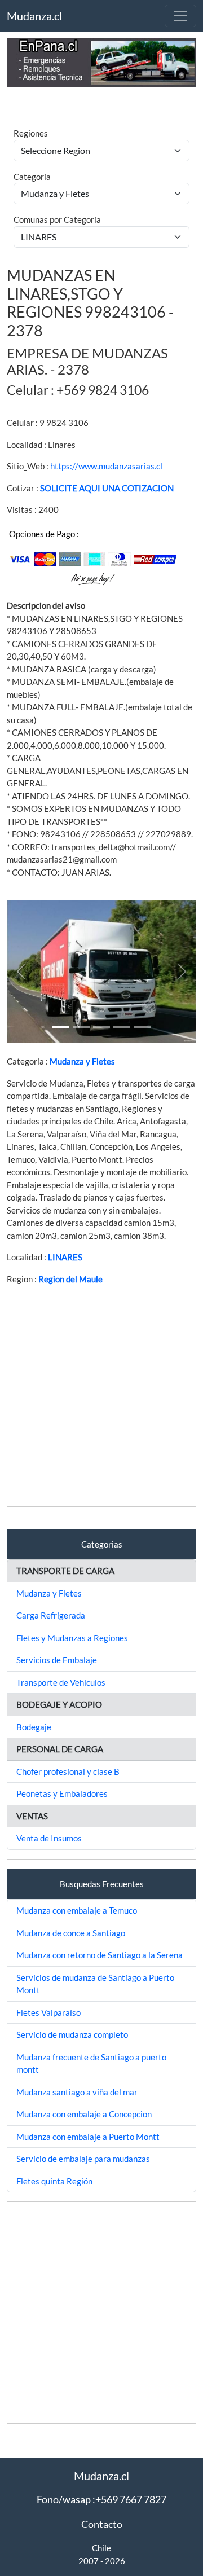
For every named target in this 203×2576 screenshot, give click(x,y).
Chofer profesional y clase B (68, 1771)
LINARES (65, 1257)
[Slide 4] (142, 1027)
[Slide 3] (122, 1027)
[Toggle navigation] (180, 16)
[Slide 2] (101, 1027)
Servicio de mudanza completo (72, 2034)
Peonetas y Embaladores (62, 1793)
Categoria (32, 177)
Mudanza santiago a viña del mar (77, 2092)
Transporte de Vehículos (61, 1682)
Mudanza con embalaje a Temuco (77, 1910)
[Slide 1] (61, 1027)
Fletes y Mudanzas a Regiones (72, 1638)
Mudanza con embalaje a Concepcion (84, 2114)
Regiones (31, 133)
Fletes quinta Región (54, 2181)
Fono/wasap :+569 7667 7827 (101, 2499)
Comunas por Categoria (57, 219)
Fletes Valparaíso (48, 2012)
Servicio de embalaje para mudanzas (83, 2159)
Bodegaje (34, 1727)
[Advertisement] (101, 1396)
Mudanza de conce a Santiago (71, 1933)
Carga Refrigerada (51, 1615)
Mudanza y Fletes (82, 1061)
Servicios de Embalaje (57, 1660)
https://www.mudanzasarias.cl (106, 466)
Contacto (102, 2524)
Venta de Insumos (49, 1838)
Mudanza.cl (34, 16)
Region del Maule (70, 1279)
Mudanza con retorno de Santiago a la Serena (100, 1955)
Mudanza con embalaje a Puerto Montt (88, 2137)
